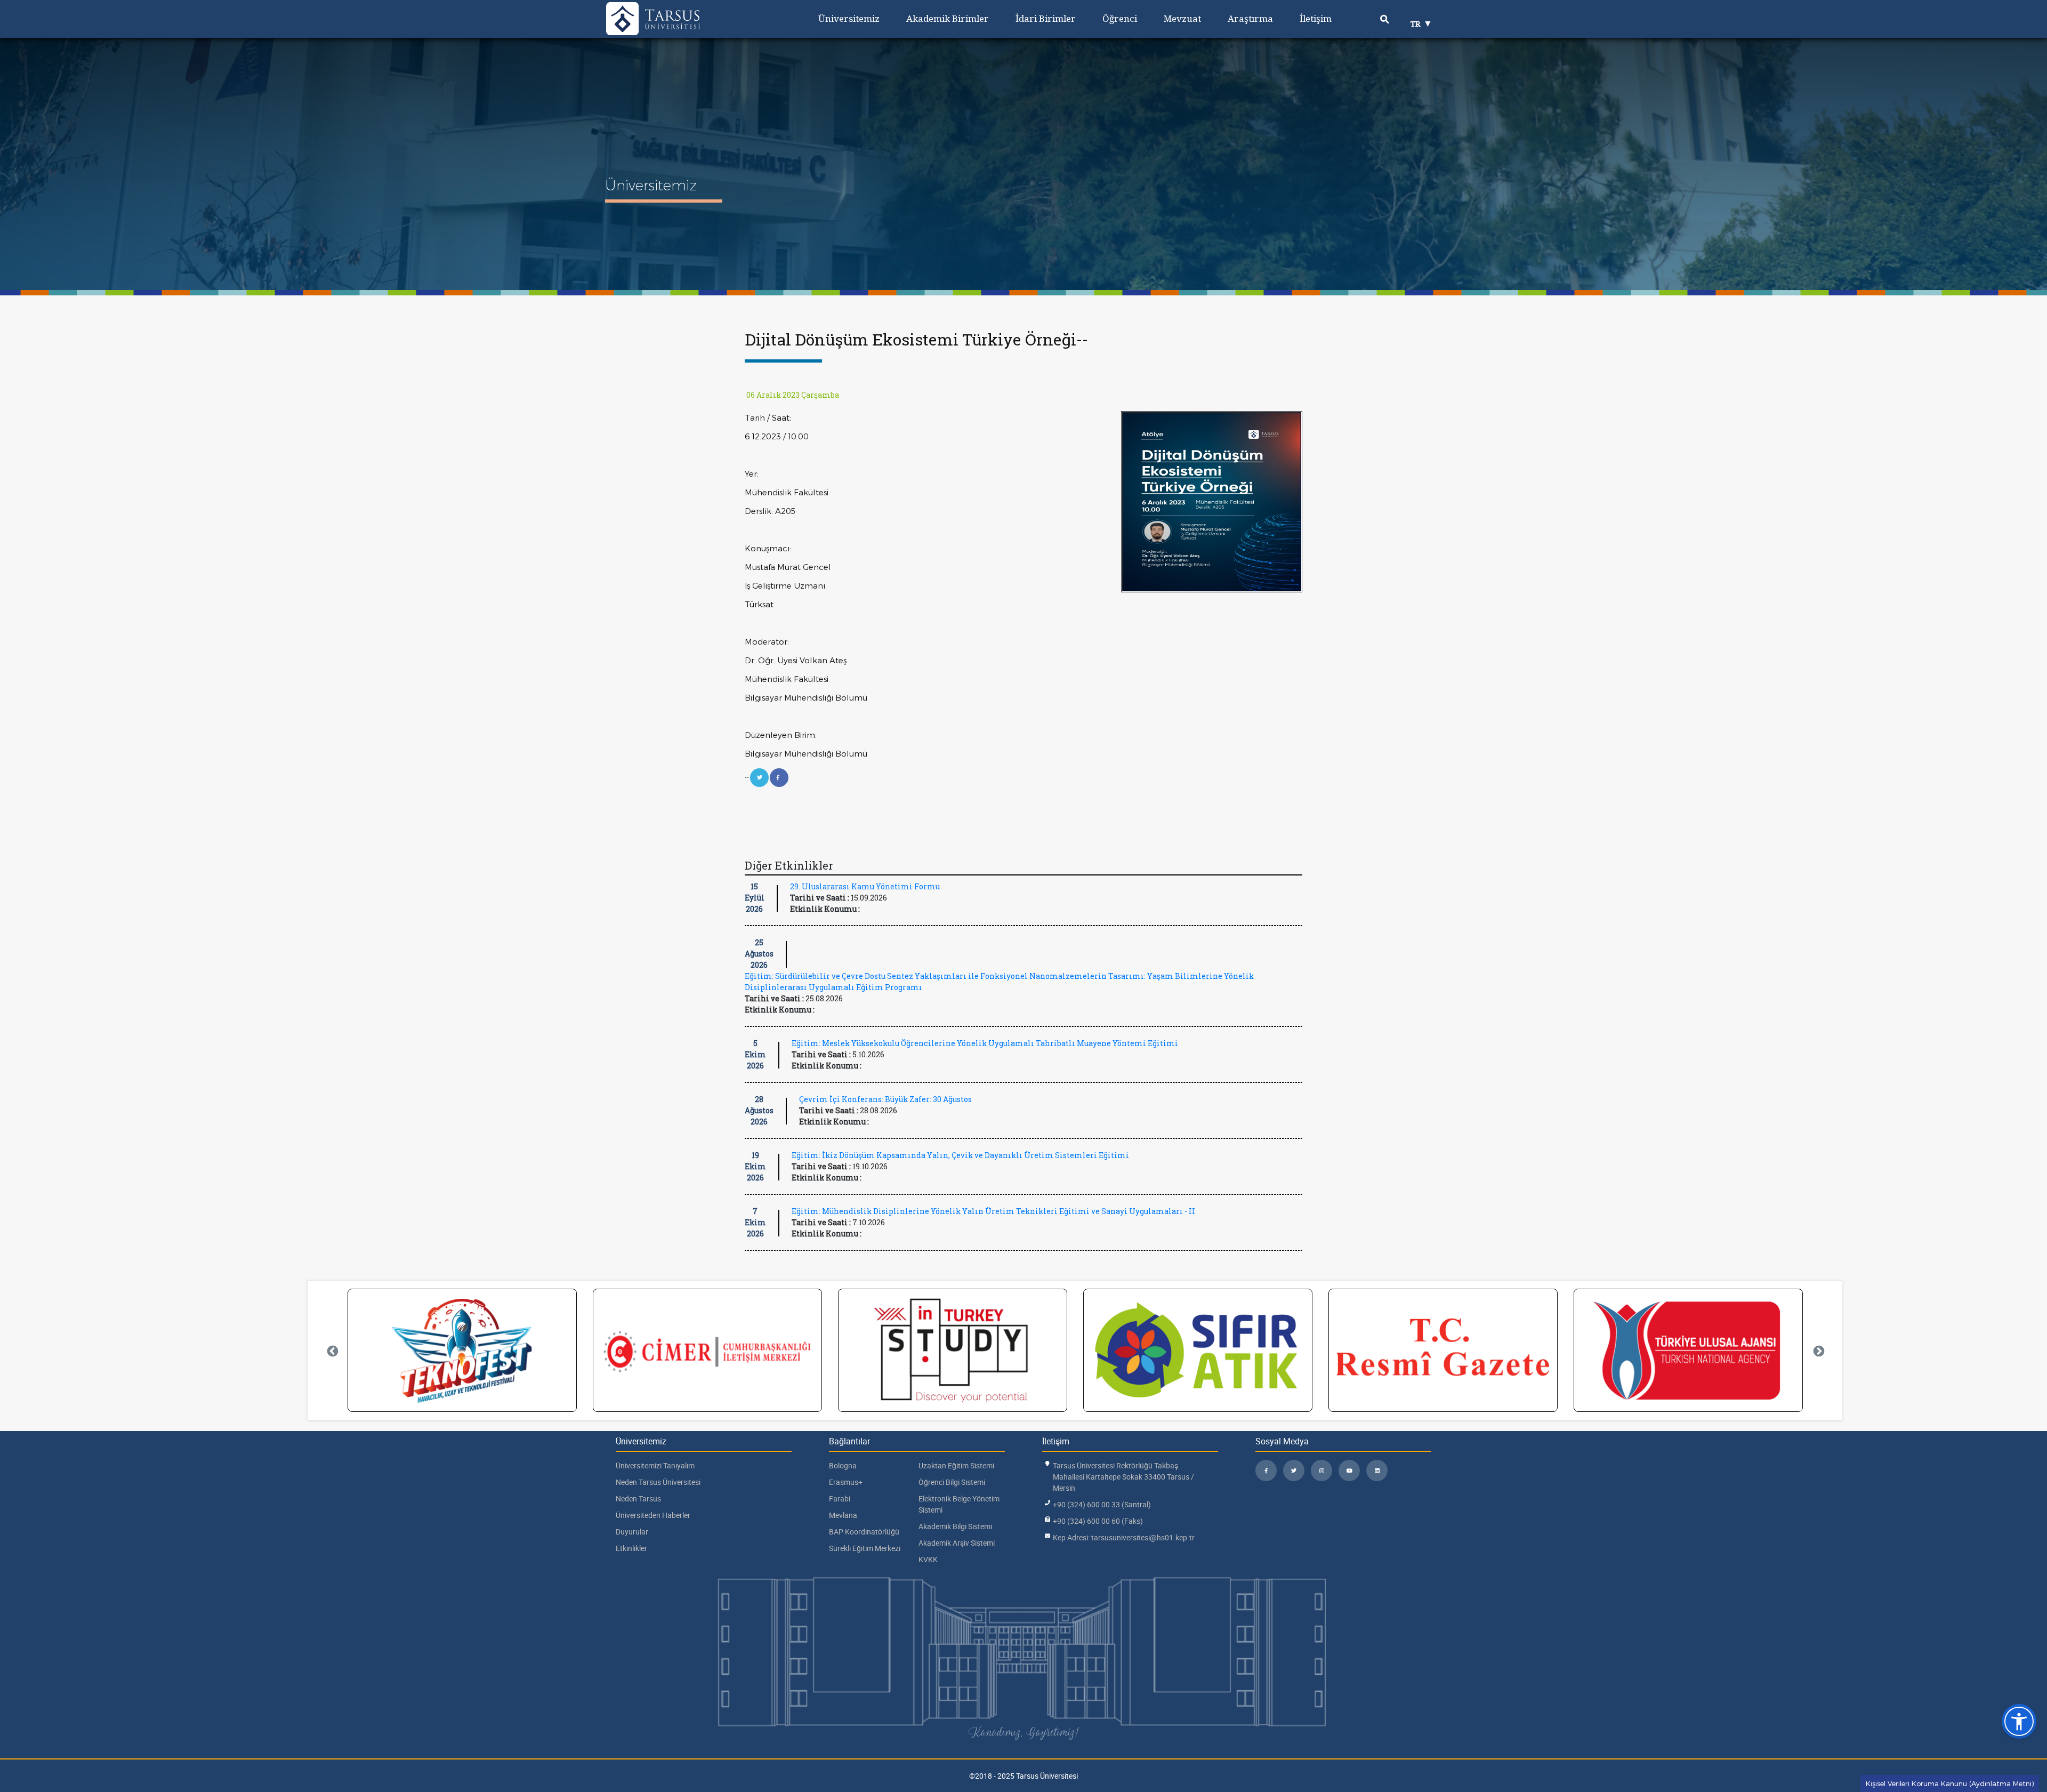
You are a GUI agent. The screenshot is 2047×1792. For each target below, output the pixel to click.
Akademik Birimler (948, 18)
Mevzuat (1182, 18)
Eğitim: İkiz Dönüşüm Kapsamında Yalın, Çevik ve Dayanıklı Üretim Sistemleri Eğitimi (960, 1155)
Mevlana (843, 1515)
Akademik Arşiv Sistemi (957, 1543)
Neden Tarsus (638, 1498)
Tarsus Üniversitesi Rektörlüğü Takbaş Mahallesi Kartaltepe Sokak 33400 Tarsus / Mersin (1123, 1477)
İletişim (1316, 18)
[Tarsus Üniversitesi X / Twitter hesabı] (1294, 1470)
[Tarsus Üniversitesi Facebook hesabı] (1266, 1470)
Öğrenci (1120, 18)
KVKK (928, 1559)
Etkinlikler (631, 1548)
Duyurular (632, 1532)
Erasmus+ (846, 1482)
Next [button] (1818, 1351)
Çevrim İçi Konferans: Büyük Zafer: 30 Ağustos (885, 1099)
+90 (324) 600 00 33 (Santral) (1102, 1504)
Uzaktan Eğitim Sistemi (956, 1465)
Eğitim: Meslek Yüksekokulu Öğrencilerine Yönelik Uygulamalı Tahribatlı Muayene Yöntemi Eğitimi (985, 1043)
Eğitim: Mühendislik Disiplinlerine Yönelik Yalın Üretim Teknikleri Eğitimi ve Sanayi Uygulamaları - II (993, 1211)
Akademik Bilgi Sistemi (955, 1526)
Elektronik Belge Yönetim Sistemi (959, 1504)
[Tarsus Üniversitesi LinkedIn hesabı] (1377, 1470)
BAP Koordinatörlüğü (864, 1532)
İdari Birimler (1046, 18)
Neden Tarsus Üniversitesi (658, 1482)
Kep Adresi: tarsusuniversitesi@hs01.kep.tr (1124, 1537)
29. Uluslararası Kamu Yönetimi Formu (865, 886)
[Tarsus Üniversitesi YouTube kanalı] (1349, 1470)
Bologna (843, 1465)
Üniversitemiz (849, 18)
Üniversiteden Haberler (653, 1515)
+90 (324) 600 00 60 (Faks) (1098, 1521)
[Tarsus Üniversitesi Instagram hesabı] (1321, 1470)
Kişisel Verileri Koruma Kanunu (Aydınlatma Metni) (1950, 1783)
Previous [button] (332, 1351)
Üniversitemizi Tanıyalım (655, 1465)
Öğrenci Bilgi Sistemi (952, 1482)
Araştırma (1250, 18)
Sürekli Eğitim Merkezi (865, 1548)
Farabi (840, 1498)
